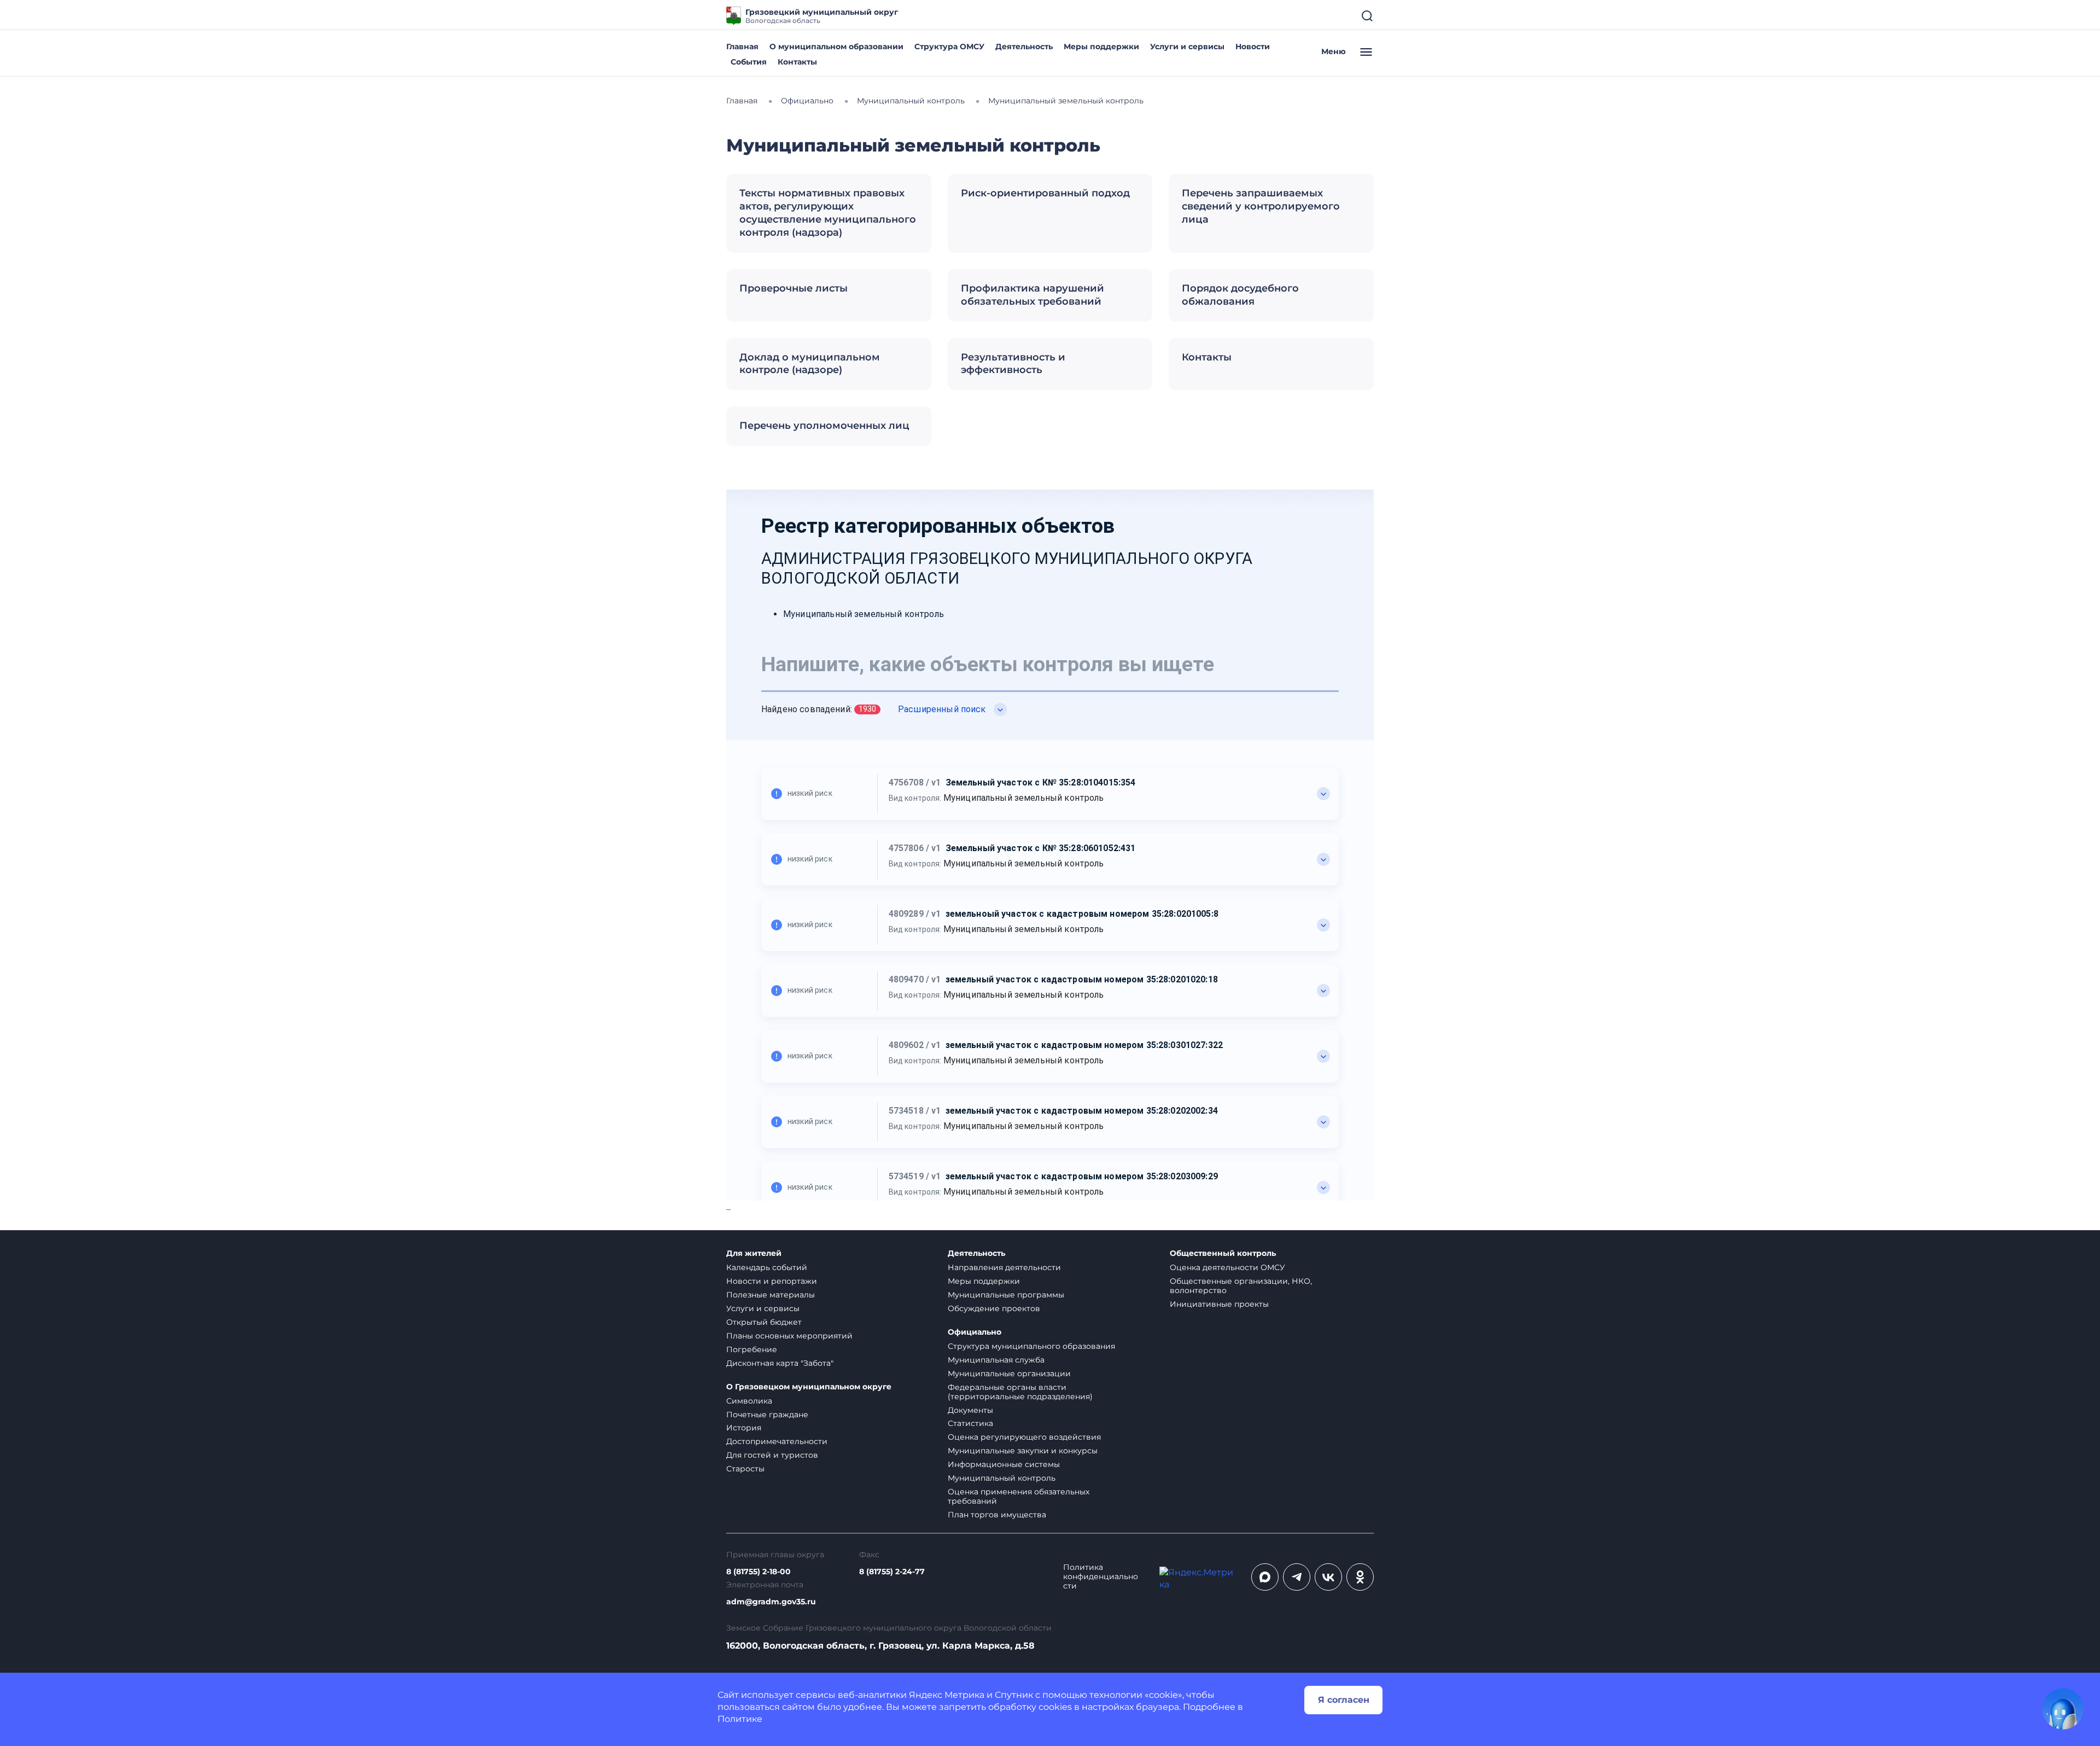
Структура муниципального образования (1031, 1346)
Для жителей (754, 1253)
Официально (975, 1332)
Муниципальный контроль (1002, 1478)
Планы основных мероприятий (789, 1336)
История (744, 1428)
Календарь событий (767, 1267)
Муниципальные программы (1006, 1295)
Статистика (970, 1423)
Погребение (752, 1349)
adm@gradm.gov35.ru (771, 1602)
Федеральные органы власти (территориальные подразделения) (1020, 1392)
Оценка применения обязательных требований (1019, 1496)
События (749, 62)
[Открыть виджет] (2063, 1709)
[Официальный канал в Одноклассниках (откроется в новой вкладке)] (1360, 1577)
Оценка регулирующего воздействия (1024, 1437)
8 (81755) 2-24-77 (892, 1572)
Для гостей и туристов (772, 1455)
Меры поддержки (1101, 46)
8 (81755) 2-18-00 (759, 1572)
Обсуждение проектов (994, 1308)
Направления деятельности (1004, 1267)
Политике (740, 1719)
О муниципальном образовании (836, 46)
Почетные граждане (767, 1415)
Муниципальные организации (1009, 1373)
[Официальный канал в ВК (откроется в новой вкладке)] (1328, 1577)
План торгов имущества (997, 1515)
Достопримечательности (777, 1441)
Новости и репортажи (772, 1281)
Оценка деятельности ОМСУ (1227, 1267)
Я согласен (1344, 1700)
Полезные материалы (771, 1295)
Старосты (745, 1469)
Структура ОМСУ (949, 46)
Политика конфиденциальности (1101, 1577)
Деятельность (1024, 46)
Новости (1253, 46)
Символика (749, 1401)
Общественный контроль (1223, 1253)
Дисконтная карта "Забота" (780, 1363)
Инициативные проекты (1219, 1304)
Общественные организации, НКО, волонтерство (1241, 1286)
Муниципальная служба (996, 1360)
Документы (970, 1410)
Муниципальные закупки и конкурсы (1023, 1451)
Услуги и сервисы (1187, 46)
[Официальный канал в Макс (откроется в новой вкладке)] (1265, 1577)
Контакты (797, 62)
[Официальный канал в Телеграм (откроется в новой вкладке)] (1297, 1577)
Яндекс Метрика (947, 1695)
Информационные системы (1004, 1464)
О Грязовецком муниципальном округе (809, 1387)
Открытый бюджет (764, 1322)
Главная (742, 46)
